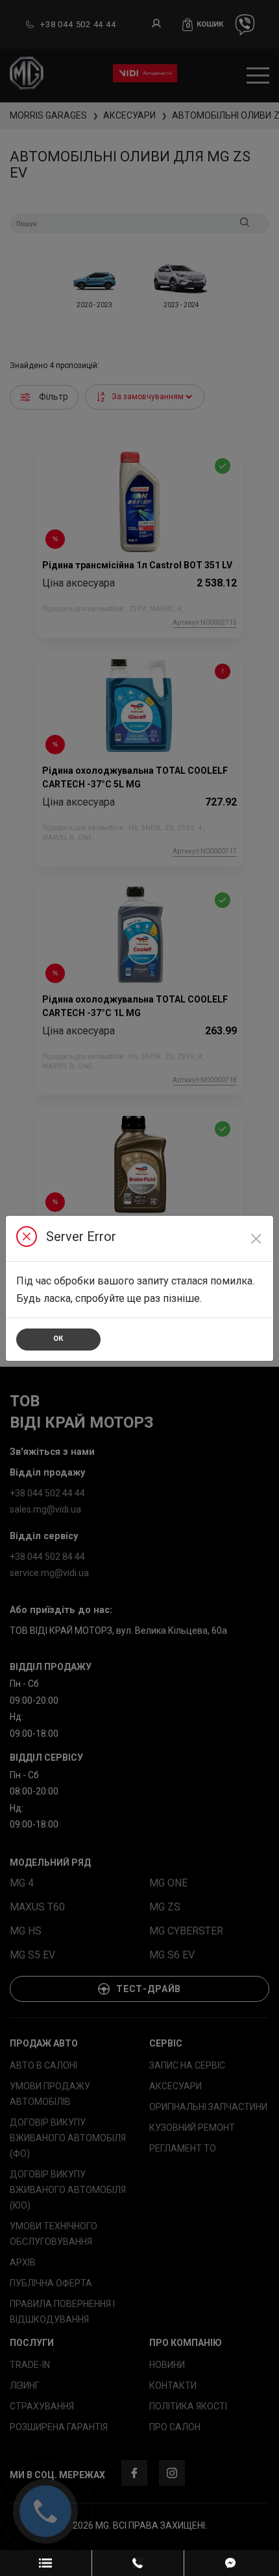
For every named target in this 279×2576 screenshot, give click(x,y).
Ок (58, 1339)
